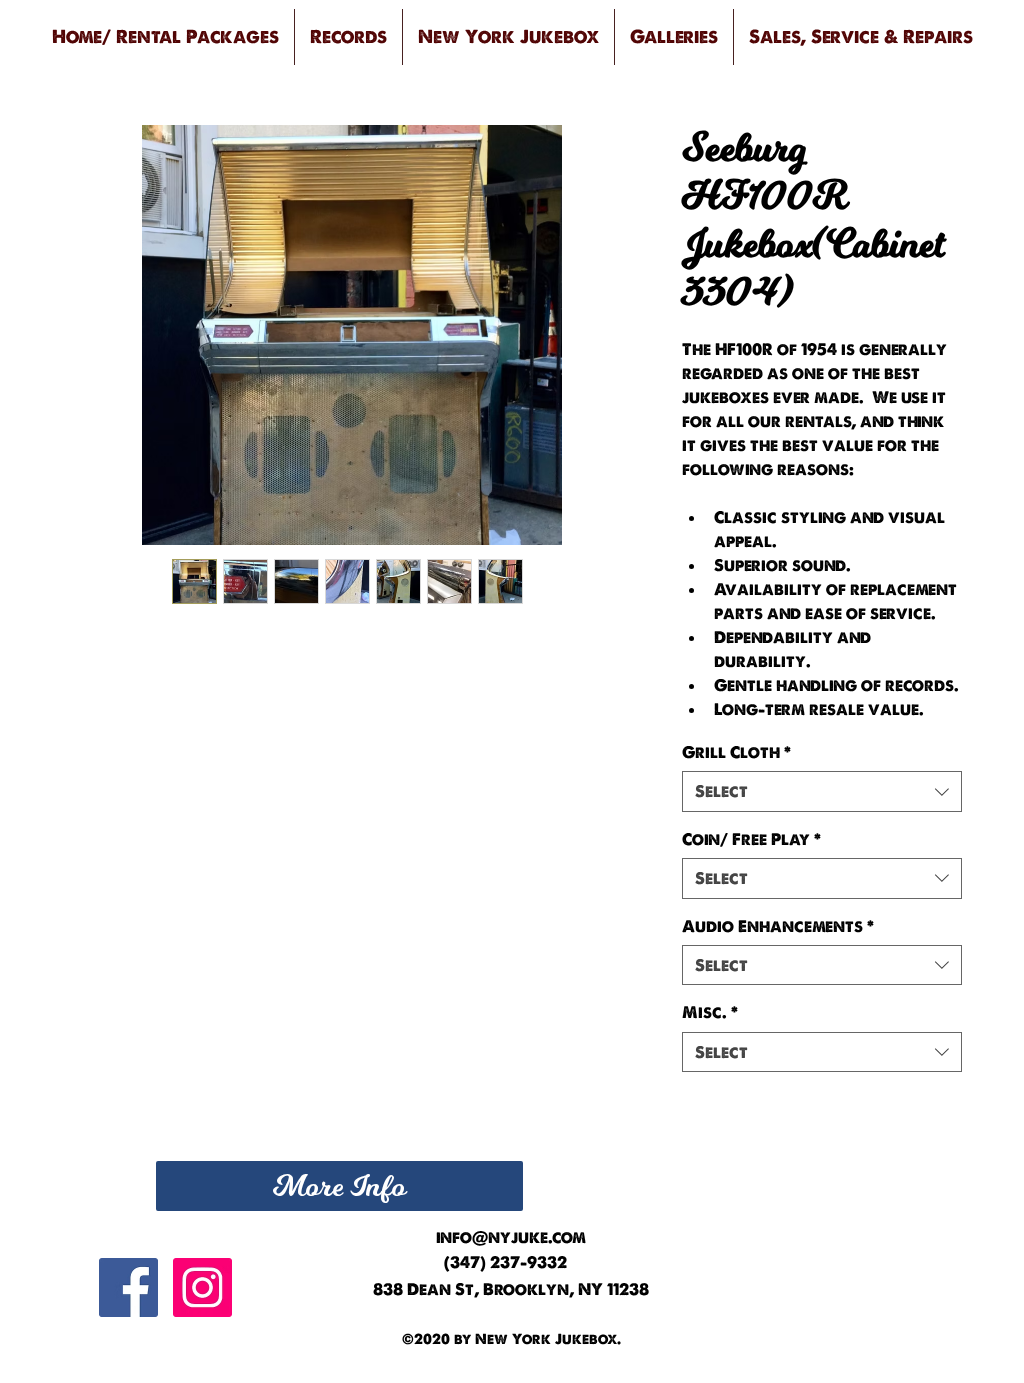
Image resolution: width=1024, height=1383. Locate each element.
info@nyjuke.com (511, 1237)
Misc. (710, 1012)
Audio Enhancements (778, 926)
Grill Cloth (736, 752)
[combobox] (822, 791)
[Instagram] (202, 1287)
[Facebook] (128, 1287)
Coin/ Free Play (751, 839)
